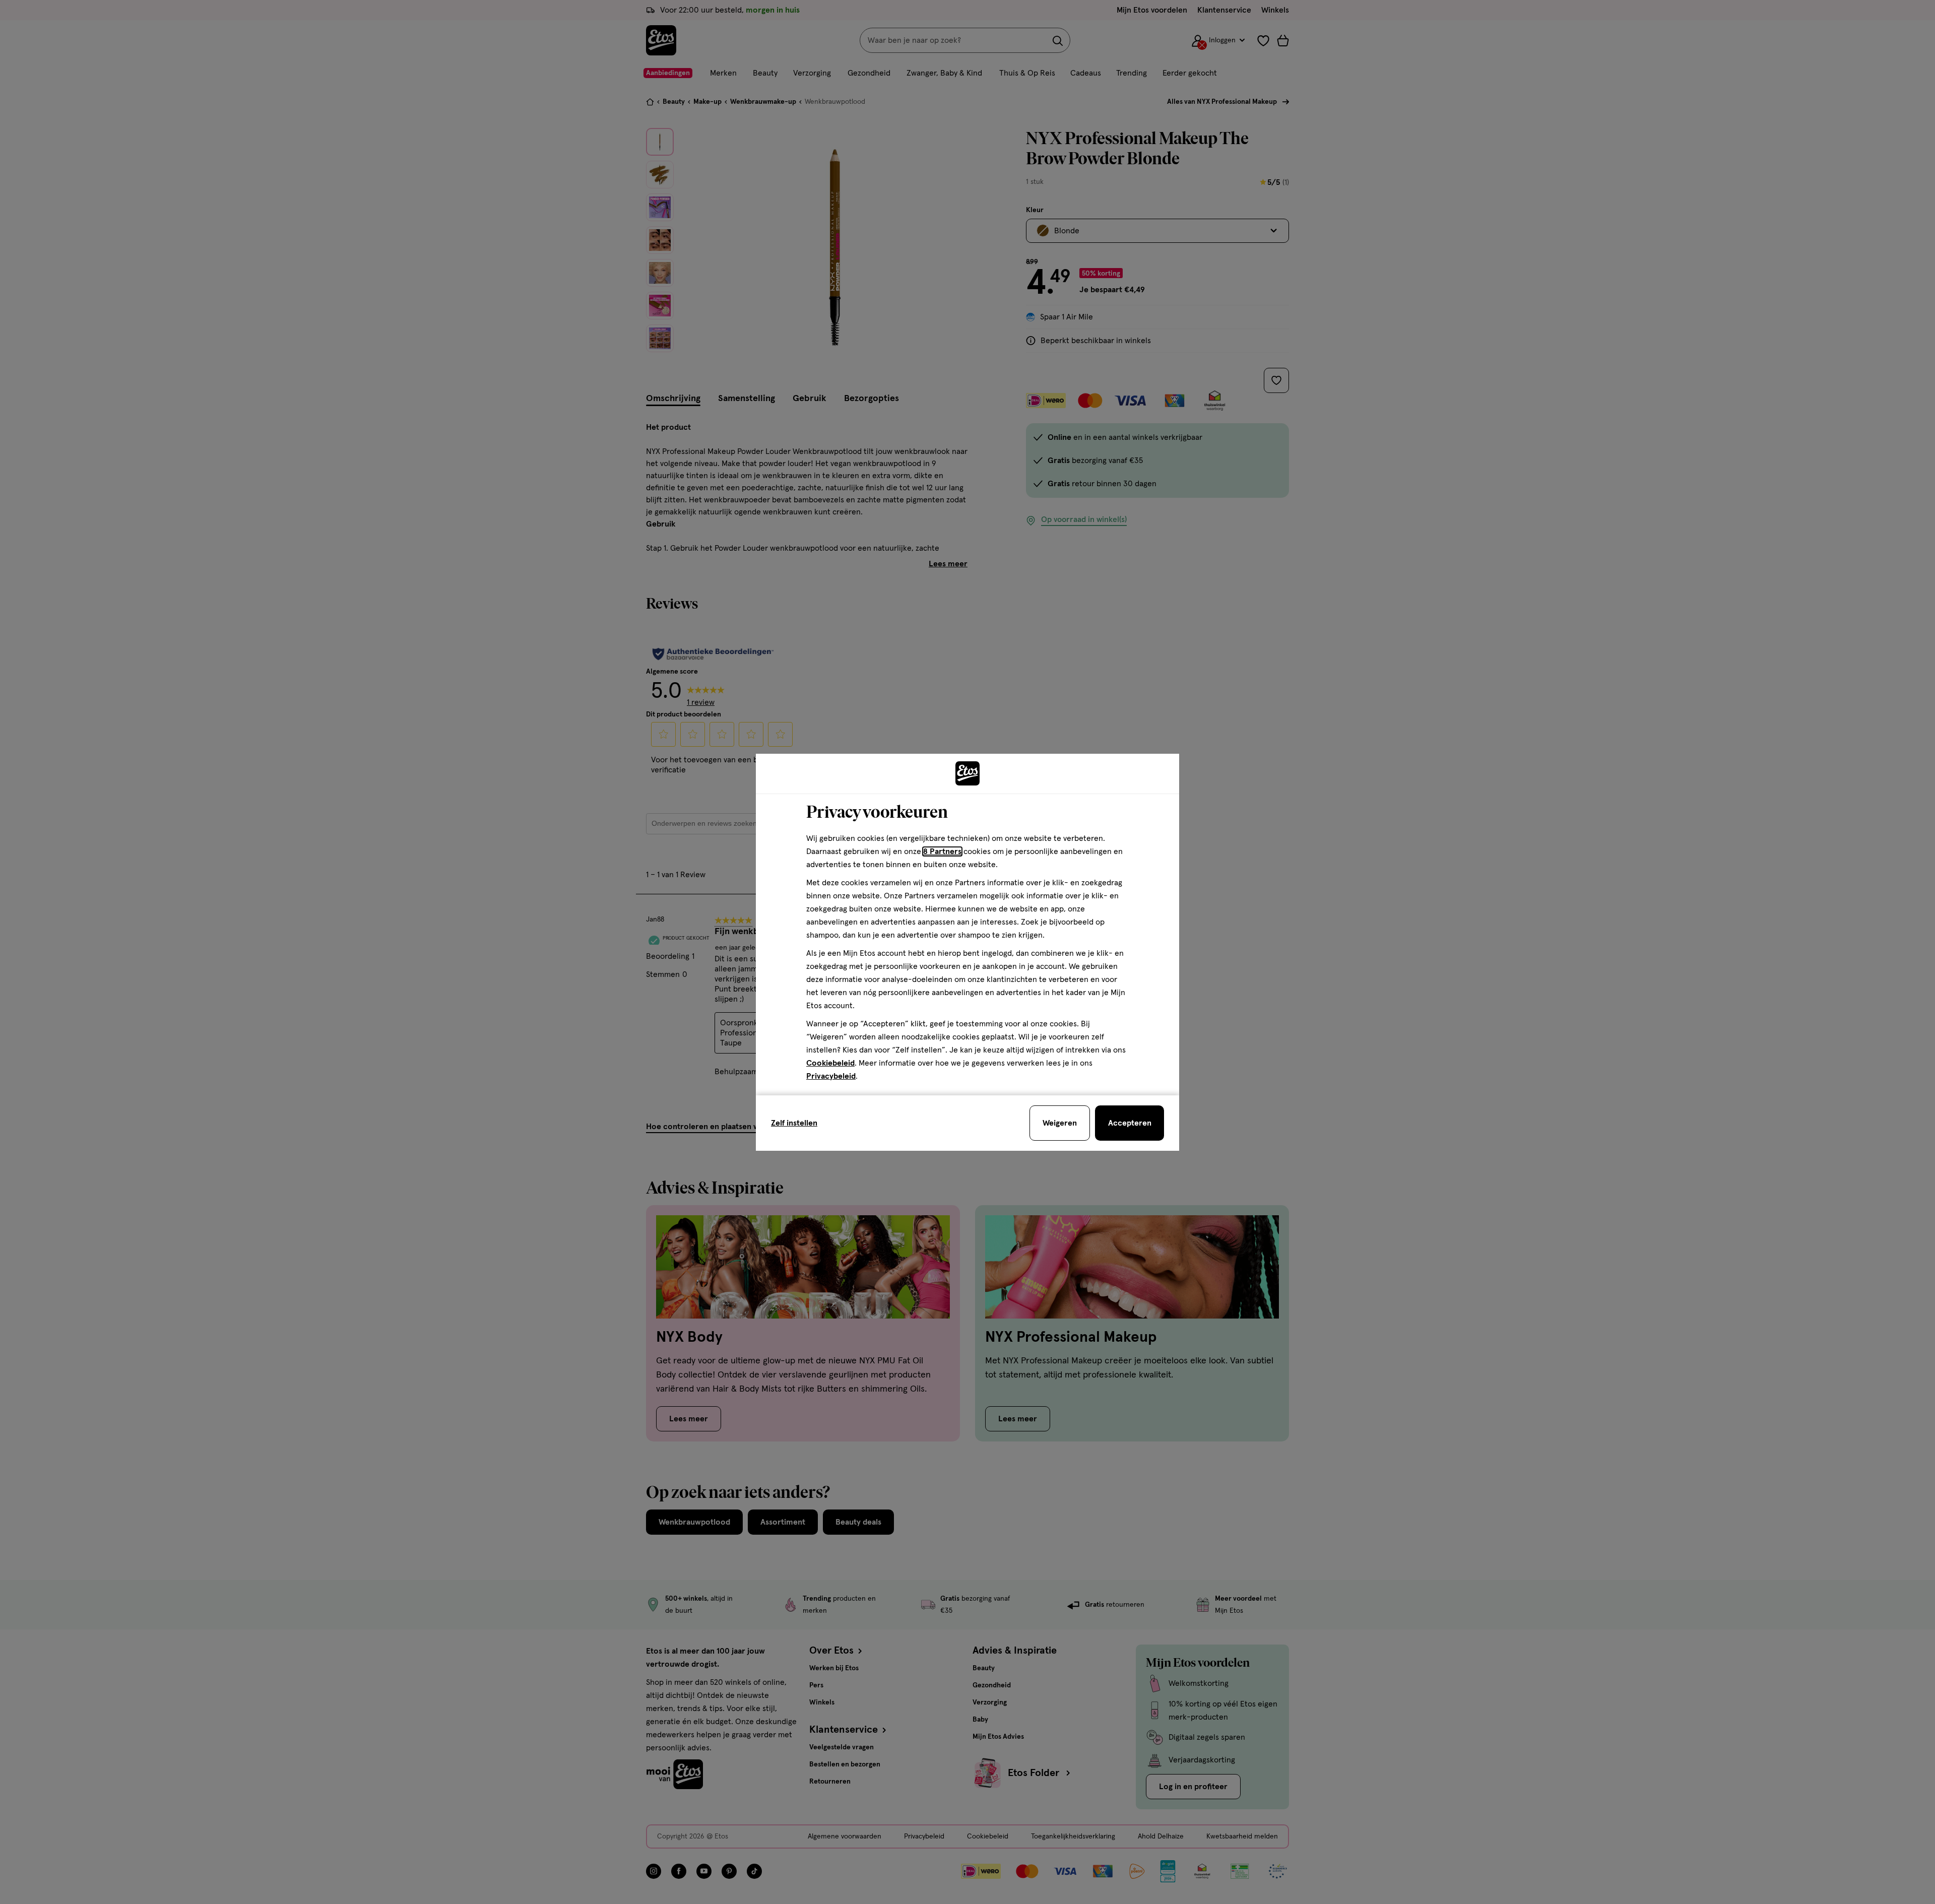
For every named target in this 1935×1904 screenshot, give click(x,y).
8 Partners (942, 851)
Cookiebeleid (830, 1063)
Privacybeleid (831, 1076)
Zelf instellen (794, 1123)
